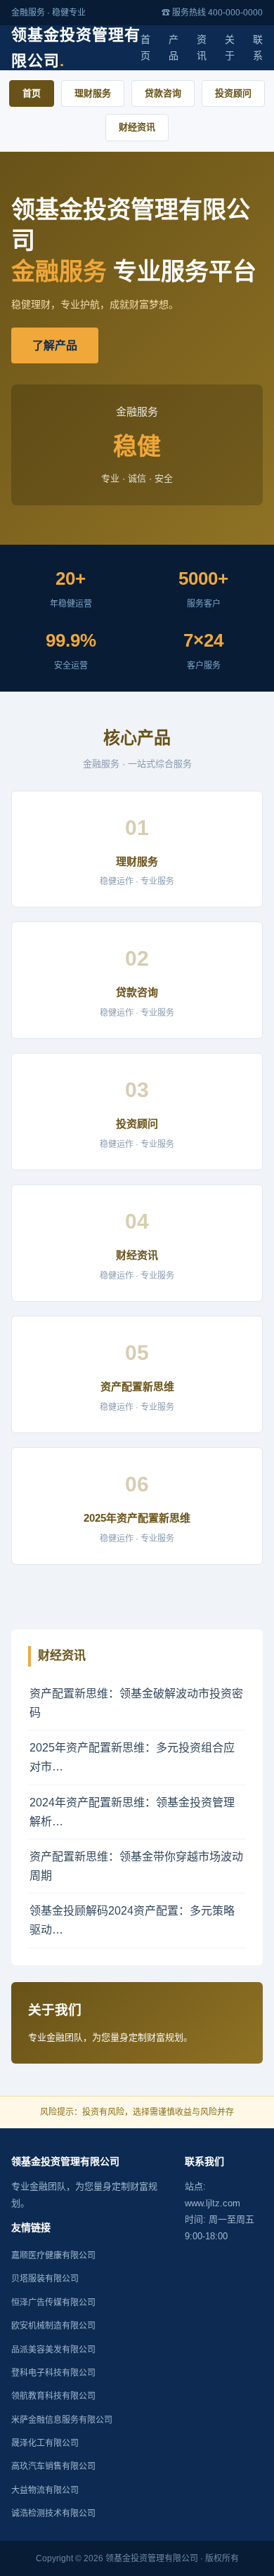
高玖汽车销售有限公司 (53, 2466)
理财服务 (93, 93)
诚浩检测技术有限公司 (53, 2513)
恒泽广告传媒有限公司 (53, 2303)
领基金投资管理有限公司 (76, 48)
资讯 (202, 48)
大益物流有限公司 (45, 2490)
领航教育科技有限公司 (53, 2396)
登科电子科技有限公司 (53, 2373)
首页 (145, 48)
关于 (230, 48)
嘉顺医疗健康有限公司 (53, 2255)
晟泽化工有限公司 (45, 2443)
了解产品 (55, 345)
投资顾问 (233, 93)
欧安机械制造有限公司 (53, 2326)
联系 (258, 48)
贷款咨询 (163, 93)
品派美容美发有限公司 (53, 2350)
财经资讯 (137, 127)
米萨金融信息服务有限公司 (62, 2420)
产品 (174, 48)
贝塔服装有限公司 (45, 2279)
